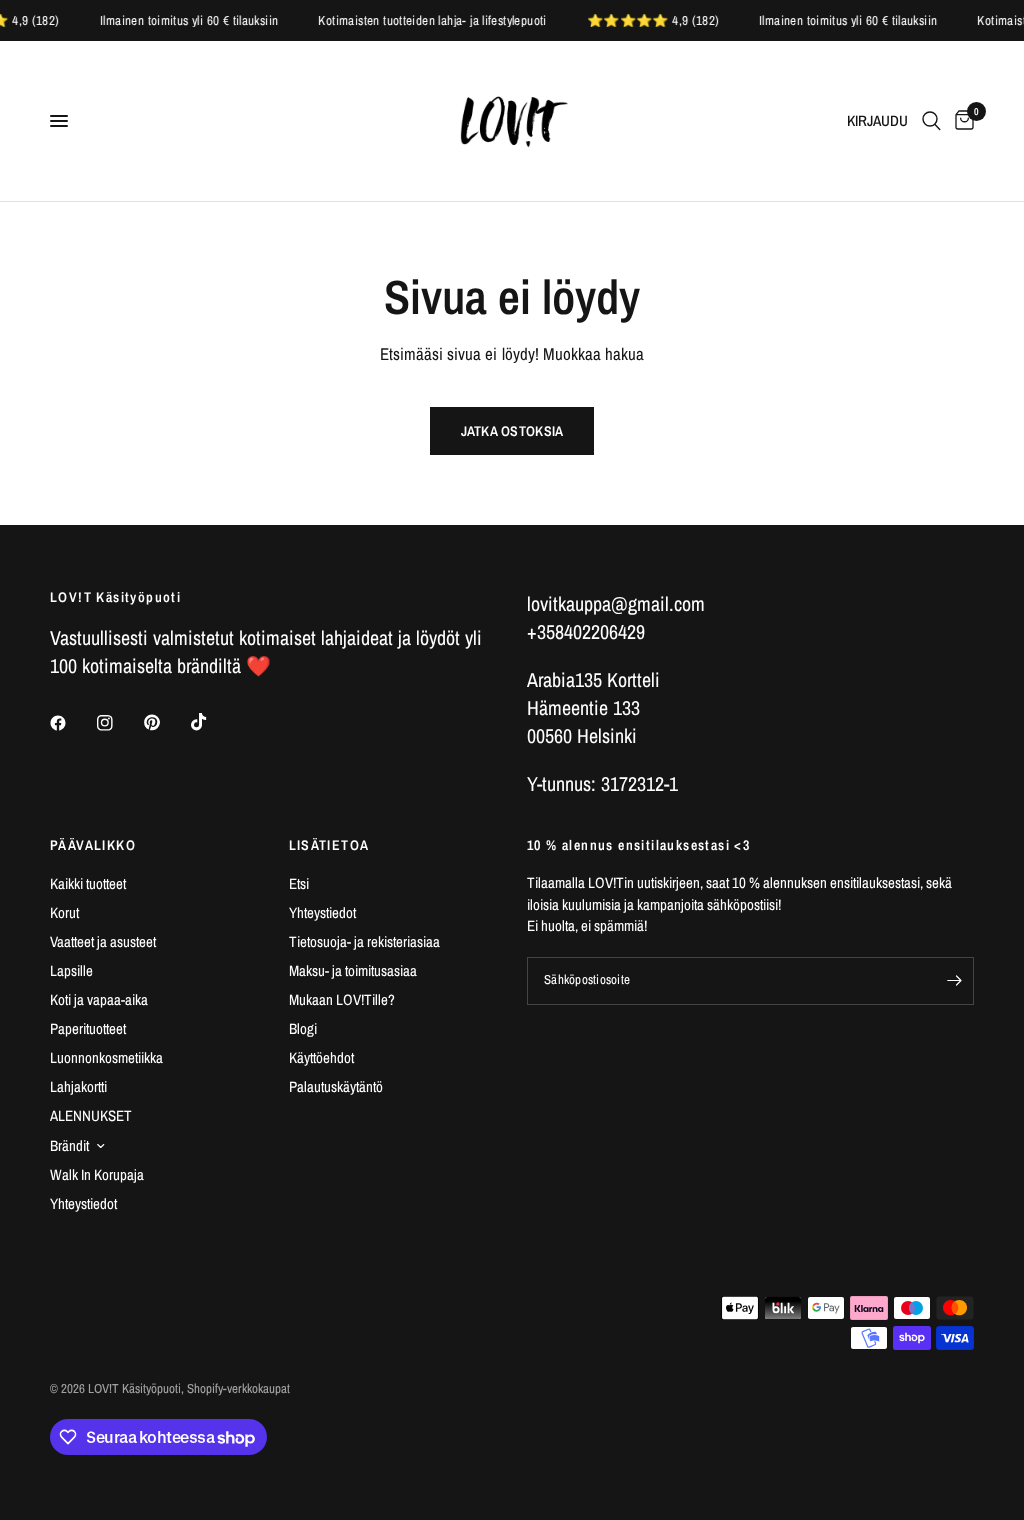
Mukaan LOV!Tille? (342, 999)
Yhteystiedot (83, 1203)
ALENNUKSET (91, 1115)
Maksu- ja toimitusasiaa (353, 970)
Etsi (299, 883)
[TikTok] (213, 722)
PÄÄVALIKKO (93, 845)
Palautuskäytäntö (336, 1086)
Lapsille (71, 970)
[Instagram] (119, 723)
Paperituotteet (88, 1028)
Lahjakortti (78, 1086)
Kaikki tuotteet (88, 883)
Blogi (303, 1028)
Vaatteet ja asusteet (103, 941)
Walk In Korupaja (97, 1174)
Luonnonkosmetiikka (106, 1057)
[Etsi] (931, 121)
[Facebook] (72, 723)
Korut (64, 912)
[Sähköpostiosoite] (954, 981)
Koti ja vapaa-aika (99, 999)
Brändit (69, 1145)
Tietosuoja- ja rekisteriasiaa (364, 941)
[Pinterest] (166, 723)
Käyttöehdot (321, 1057)
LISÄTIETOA (329, 845)
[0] (961, 121)
